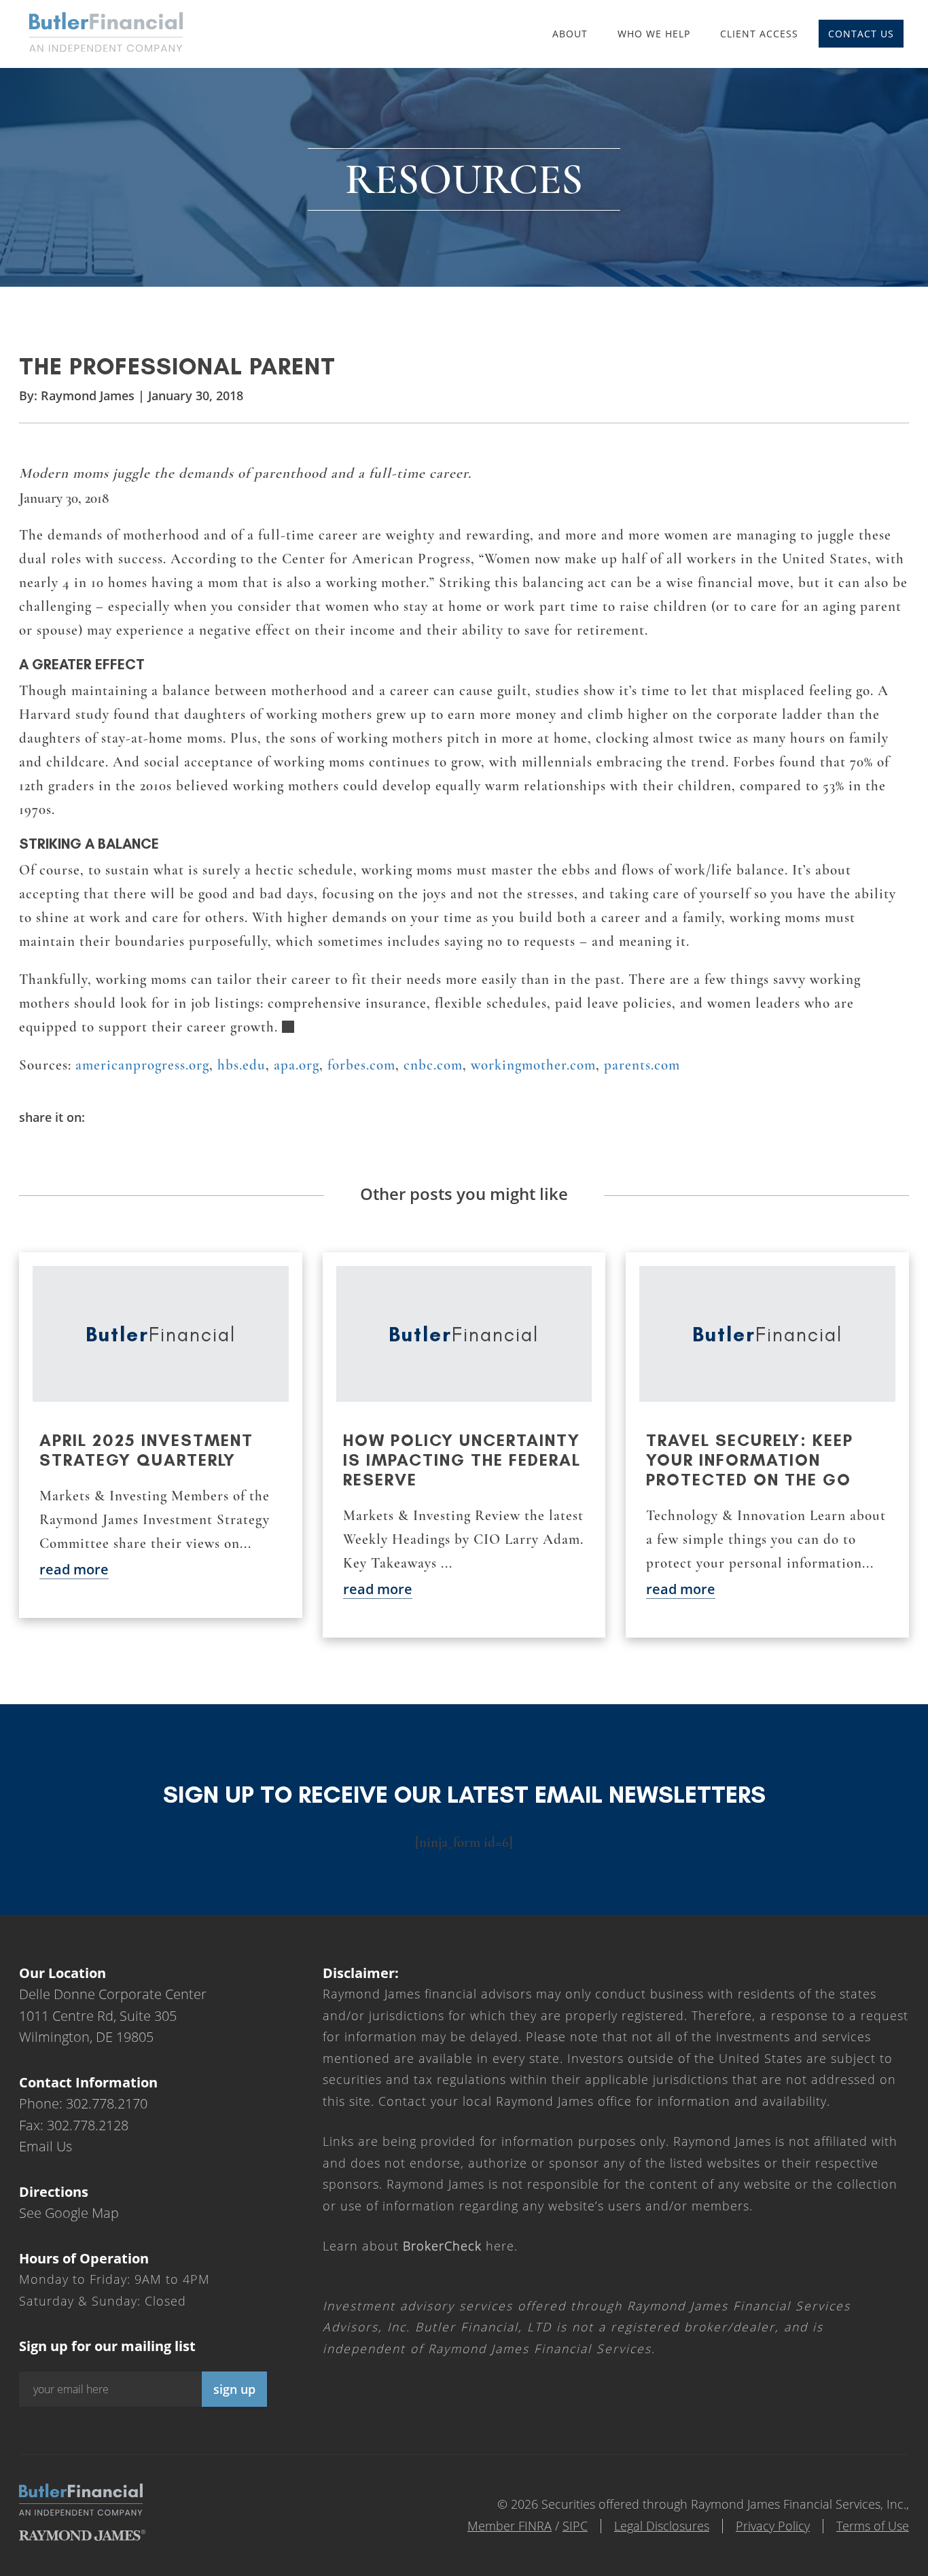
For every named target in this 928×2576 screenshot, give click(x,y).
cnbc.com (433, 1065)
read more (74, 1569)
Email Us (46, 2146)
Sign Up (234, 2389)
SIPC (575, 2526)
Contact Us (861, 34)
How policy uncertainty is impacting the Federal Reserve (462, 1460)
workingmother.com (533, 1065)
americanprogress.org (142, 1065)
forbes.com (361, 1065)
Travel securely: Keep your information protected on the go (750, 1460)
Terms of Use (873, 2526)
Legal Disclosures (662, 2526)
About (570, 34)
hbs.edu (242, 1065)
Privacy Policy (773, 2526)
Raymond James (88, 395)
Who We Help (654, 34)
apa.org (297, 1065)
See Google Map (69, 2213)
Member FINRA (510, 2526)
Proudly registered (836, 2567)
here (459, 2246)
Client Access (759, 34)
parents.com (642, 1065)
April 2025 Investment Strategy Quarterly (146, 1450)
